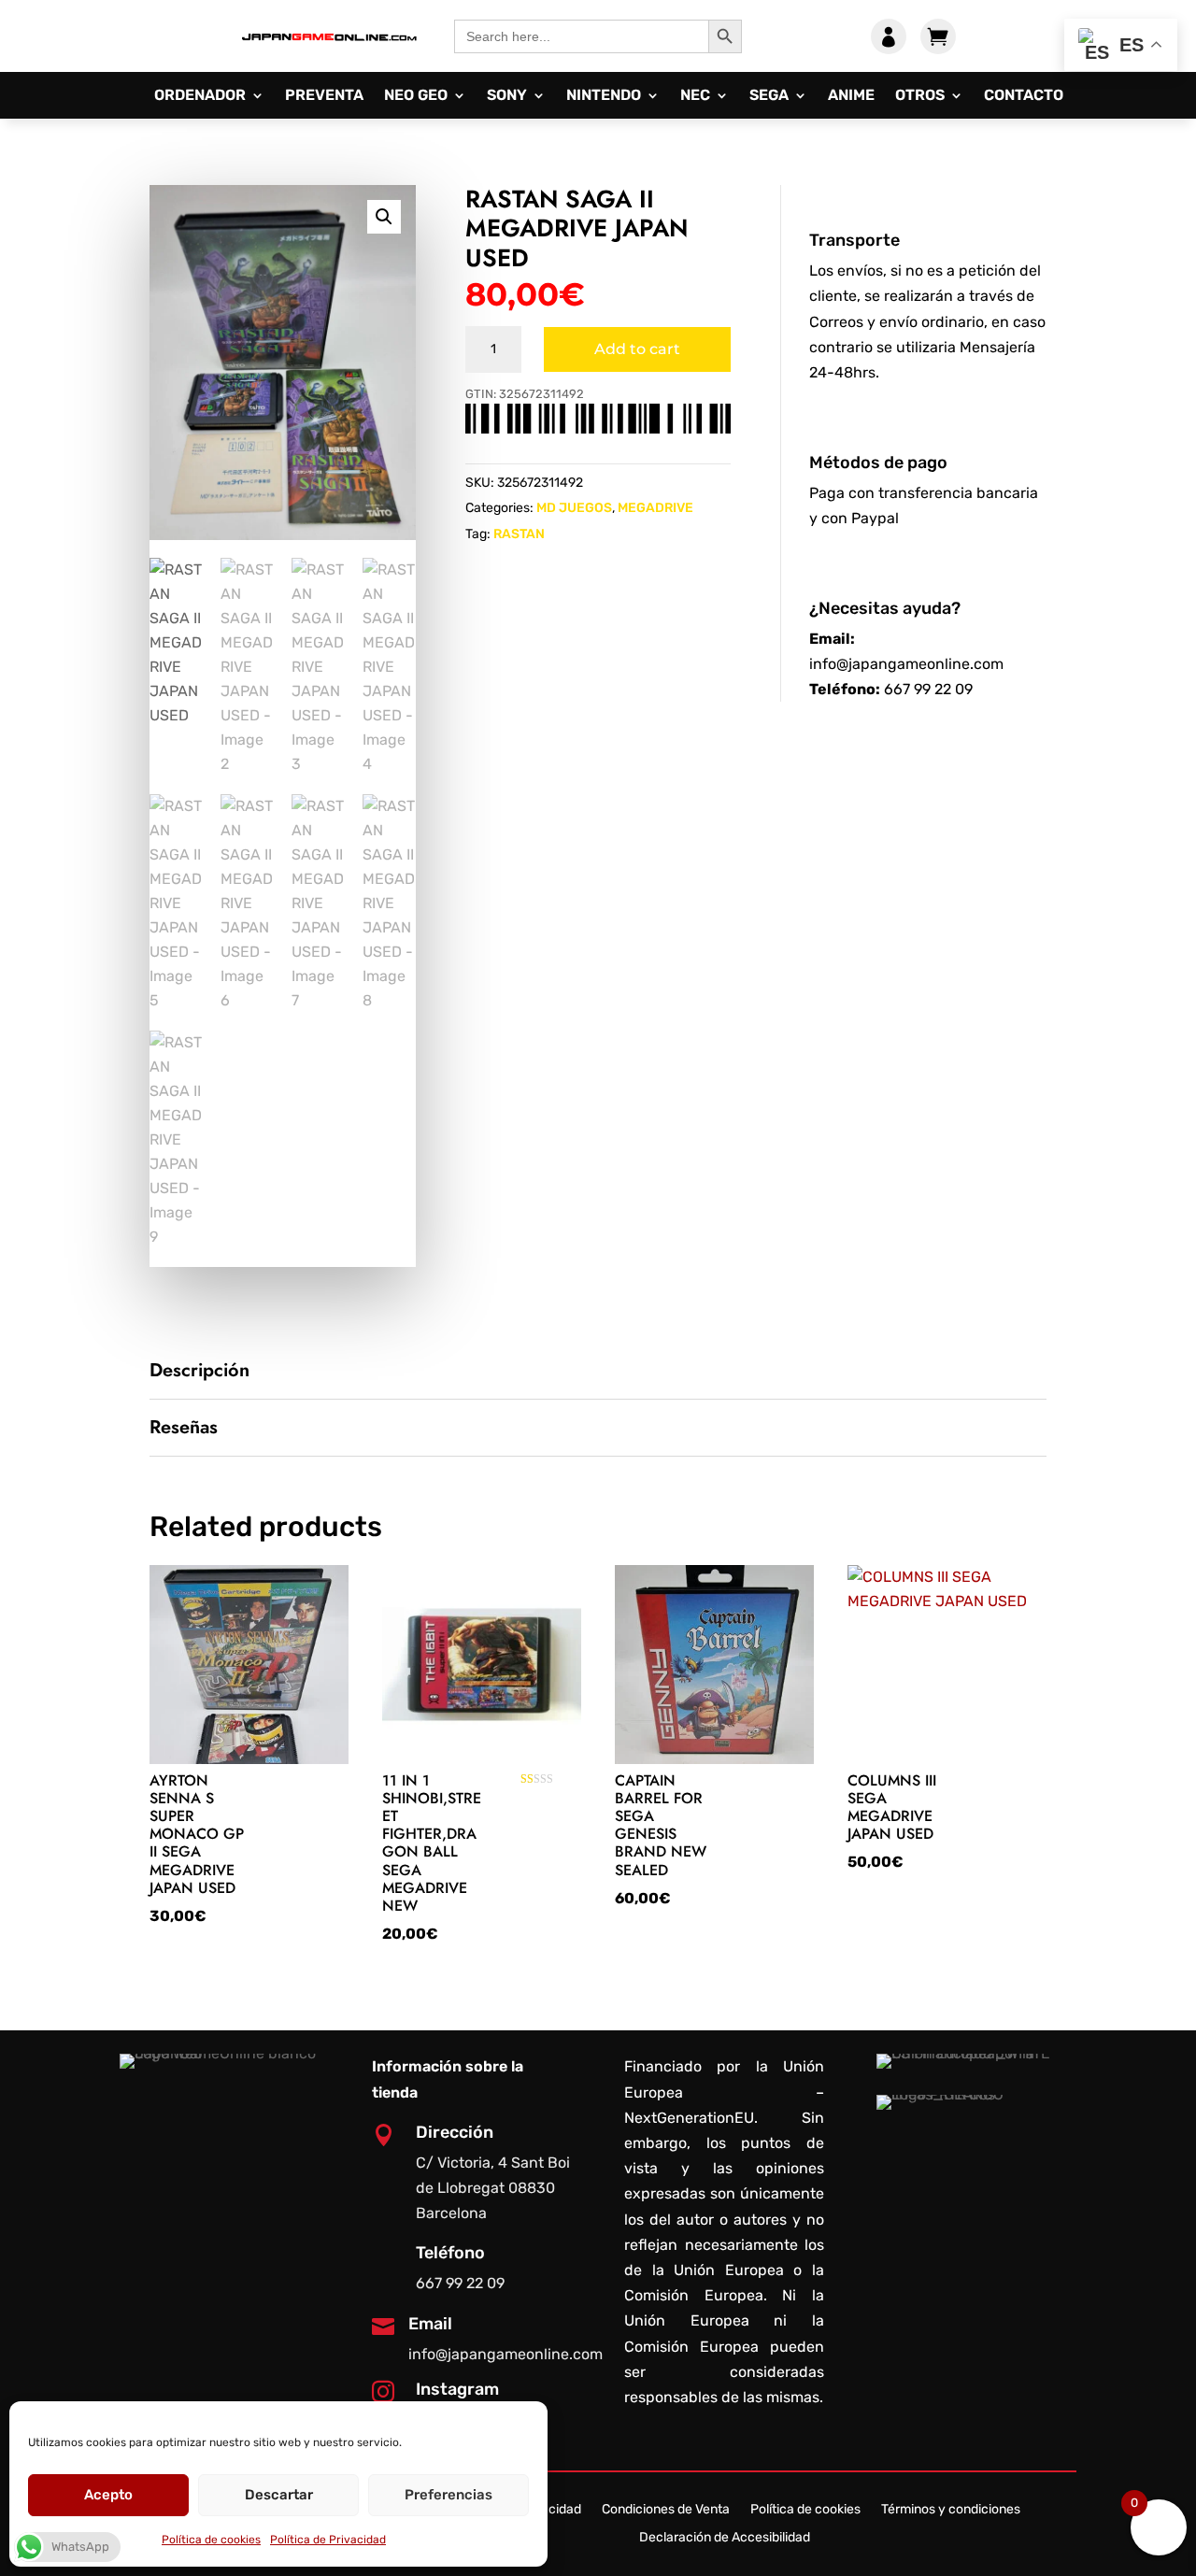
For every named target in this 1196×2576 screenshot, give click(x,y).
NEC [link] (695, 96)
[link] (329, 50)
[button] (384, 217)
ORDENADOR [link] (200, 96)
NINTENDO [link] (604, 96)
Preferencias (448, 2495)
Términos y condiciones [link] (951, 2510)
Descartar (279, 2495)
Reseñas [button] (184, 1428)
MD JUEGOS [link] (574, 508)
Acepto (108, 2495)
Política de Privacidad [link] (328, 2540)
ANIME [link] (851, 96)
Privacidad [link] (549, 2510)
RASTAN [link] (519, 534)
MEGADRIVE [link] (655, 508)
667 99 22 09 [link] (928, 689)
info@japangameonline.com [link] (906, 664)
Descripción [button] (199, 1371)
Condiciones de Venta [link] (666, 2510)
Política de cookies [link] (211, 2540)
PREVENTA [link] (324, 96)
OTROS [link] (920, 96)
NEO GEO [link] (416, 96)
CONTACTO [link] (1024, 96)
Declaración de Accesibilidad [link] (725, 2538)
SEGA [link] (769, 96)
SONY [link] (507, 96)
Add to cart (637, 349)
